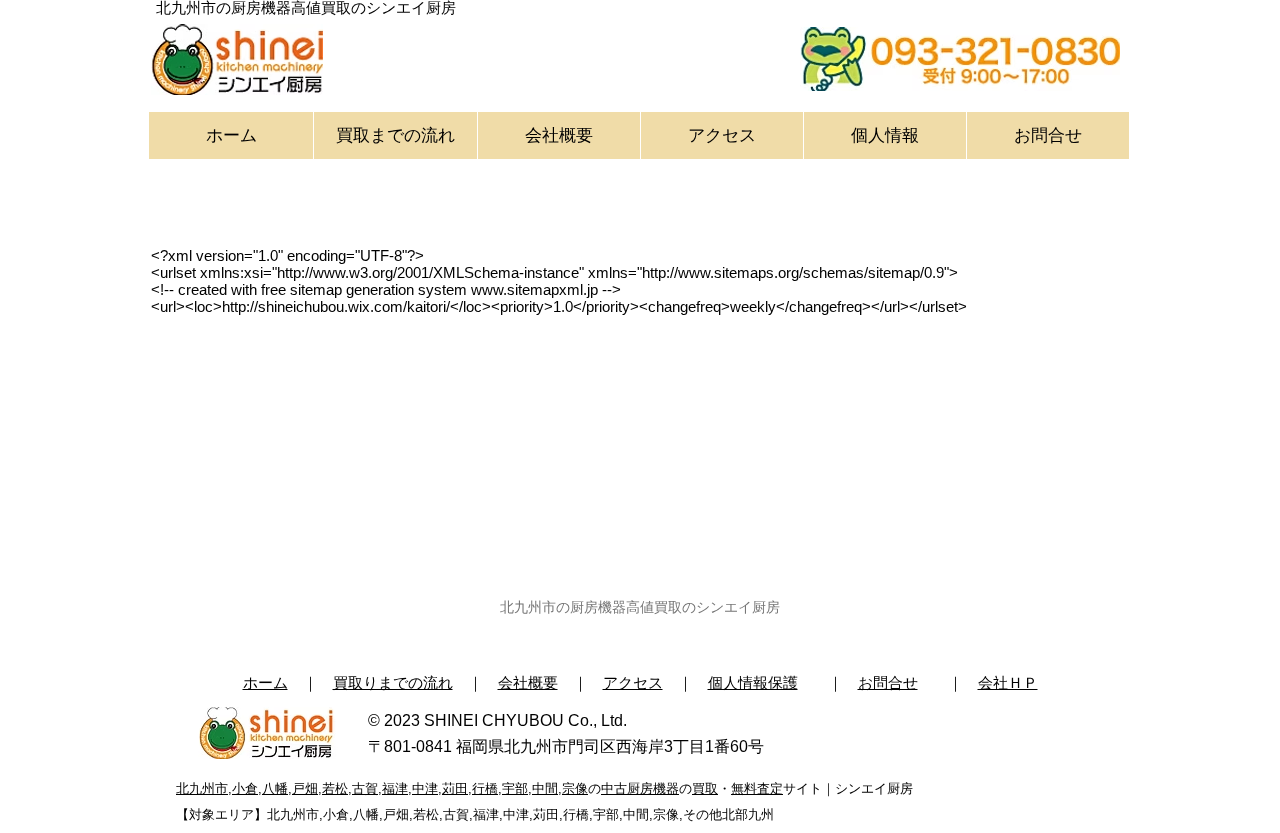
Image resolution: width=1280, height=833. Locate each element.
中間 (545, 788)
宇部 (515, 788)
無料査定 (757, 788)
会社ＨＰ (1008, 682)
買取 (705, 788)
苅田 (455, 788)
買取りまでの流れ (393, 682)
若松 (335, 788)
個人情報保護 (753, 682)
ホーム (265, 682)
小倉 (245, 788)
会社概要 (528, 682)
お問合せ (888, 682)
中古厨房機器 (640, 788)
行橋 (485, 788)
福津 (395, 788)
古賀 (365, 788)
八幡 (275, 788)
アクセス (633, 682)
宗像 (575, 788)
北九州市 (202, 788)
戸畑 (305, 788)
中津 (425, 788)
